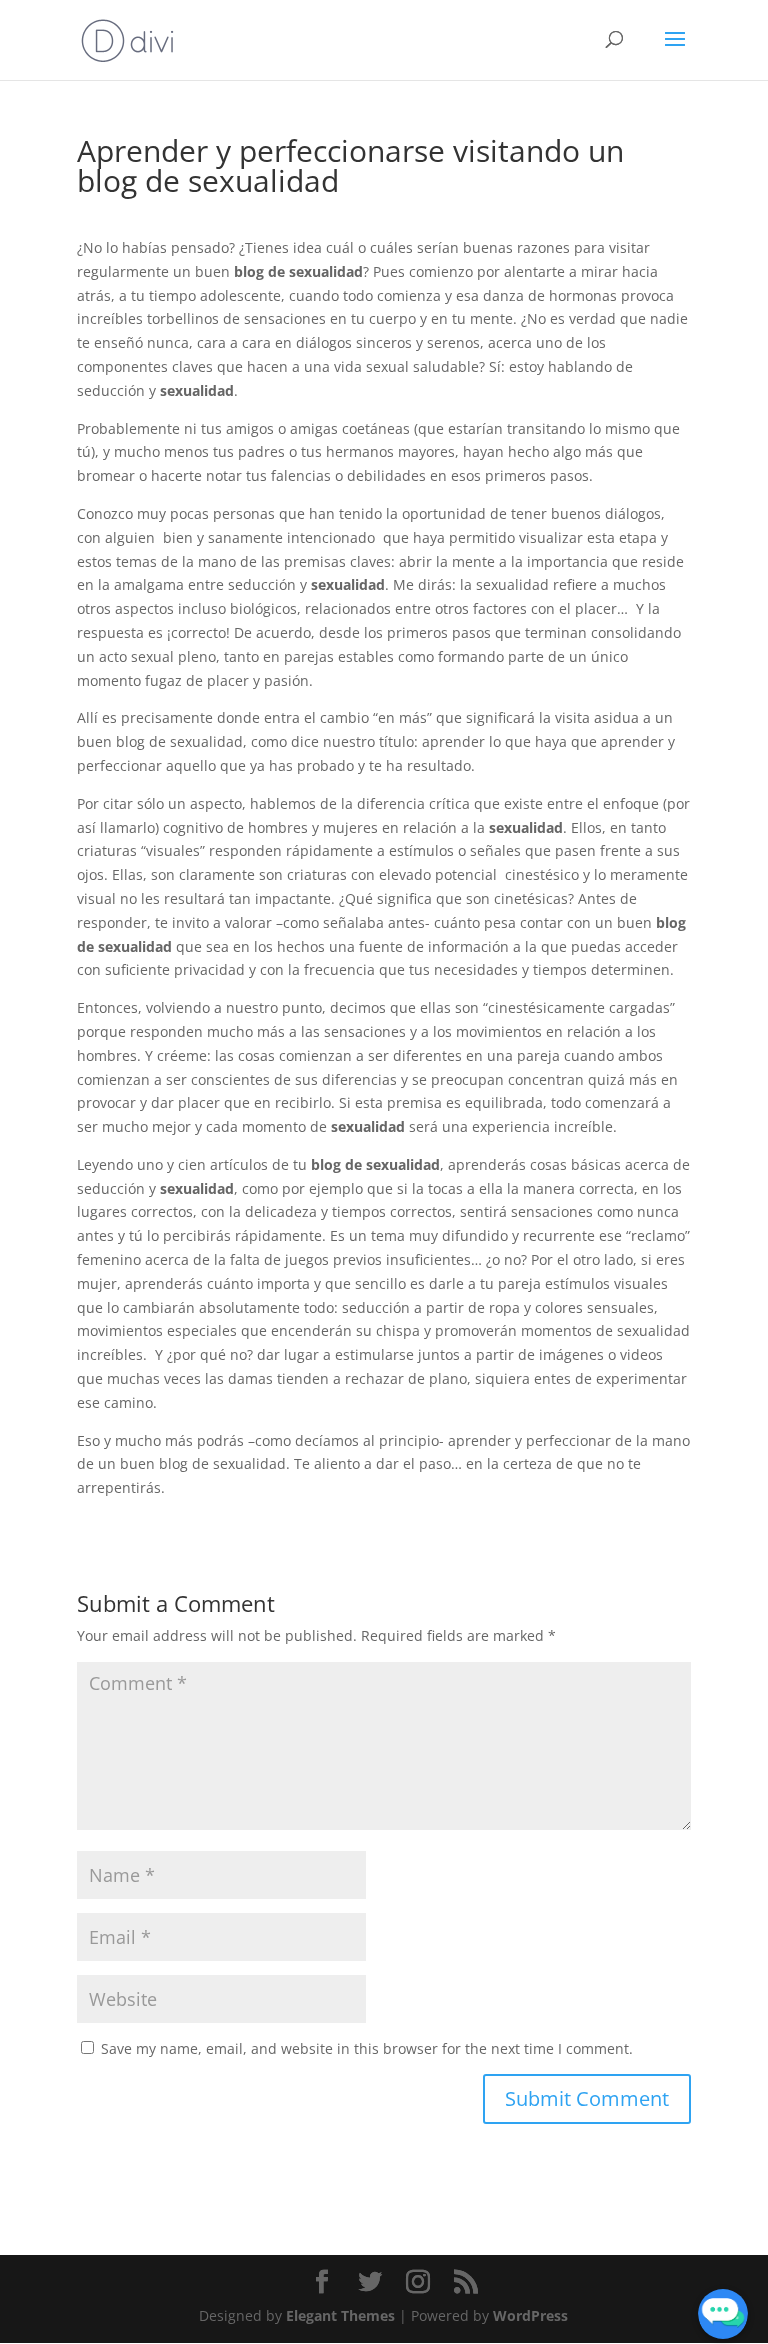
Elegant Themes (340, 2315)
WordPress (530, 2315)
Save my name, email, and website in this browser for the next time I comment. (367, 2048)
